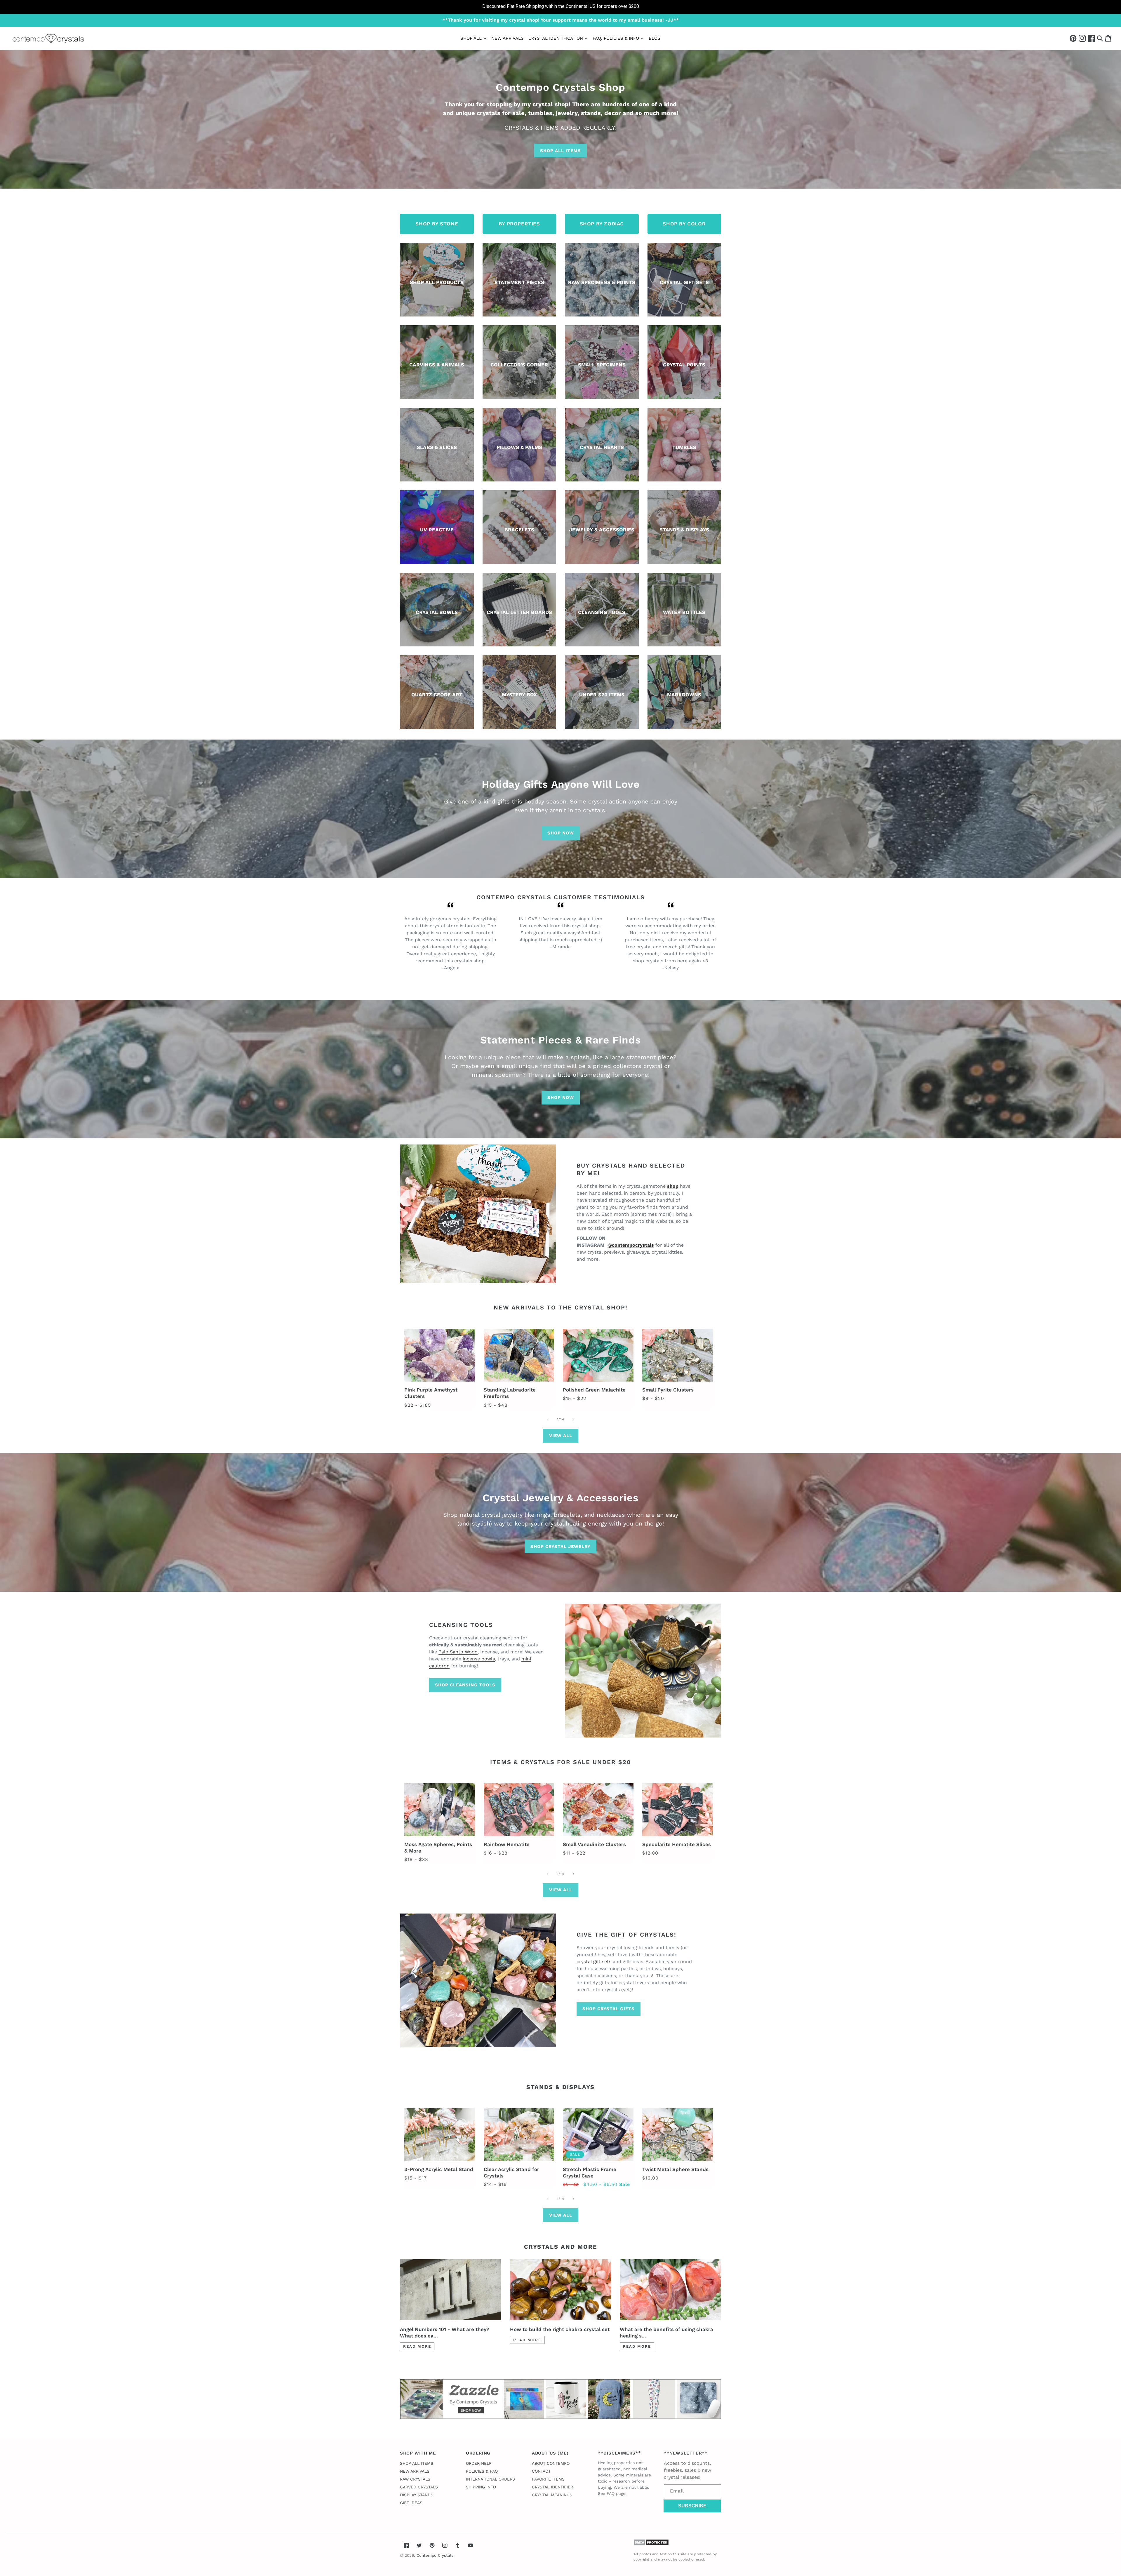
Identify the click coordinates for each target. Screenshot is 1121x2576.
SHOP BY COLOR (684, 224)
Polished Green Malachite (594, 1390)
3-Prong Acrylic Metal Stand (439, 2169)
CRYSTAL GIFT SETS (684, 282)
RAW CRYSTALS (415, 2479)
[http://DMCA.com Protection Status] (651, 2544)
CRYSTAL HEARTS (602, 447)
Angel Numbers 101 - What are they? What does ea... (445, 2333)
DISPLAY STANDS (417, 2495)
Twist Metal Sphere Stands (675, 2169)
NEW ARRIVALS (415, 2471)
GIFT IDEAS (411, 2503)
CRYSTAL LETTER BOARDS (519, 612)
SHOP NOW (561, 833)
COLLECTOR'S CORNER (519, 365)
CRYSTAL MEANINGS (552, 2495)
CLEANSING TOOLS (602, 612)
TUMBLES (684, 447)
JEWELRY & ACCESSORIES (602, 530)
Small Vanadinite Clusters (594, 1844)
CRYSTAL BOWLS (437, 612)
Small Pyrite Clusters (668, 1390)
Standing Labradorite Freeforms (510, 1393)
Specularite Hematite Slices (677, 1844)
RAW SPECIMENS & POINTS (602, 282)
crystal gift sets (594, 1962)
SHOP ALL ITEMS (560, 151)
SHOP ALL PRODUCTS (437, 282)
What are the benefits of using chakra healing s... (666, 2333)
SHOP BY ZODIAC (602, 224)
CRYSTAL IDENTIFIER (552, 2487)
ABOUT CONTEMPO (551, 2463)
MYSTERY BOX (519, 695)
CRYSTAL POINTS (684, 365)
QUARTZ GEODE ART (437, 695)
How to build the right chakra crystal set (560, 2329)
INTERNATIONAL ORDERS (490, 2479)
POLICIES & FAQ (482, 2471)
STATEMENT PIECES (519, 282)
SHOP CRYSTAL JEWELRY (560, 1547)
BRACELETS (519, 530)
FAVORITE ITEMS (548, 2479)
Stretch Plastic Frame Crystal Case (590, 2173)
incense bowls (479, 1659)
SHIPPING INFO (481, 2487)
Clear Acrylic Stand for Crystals (511, 2173)
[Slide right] (573, 1420)
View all (561, 1436)
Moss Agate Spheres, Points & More (438, 1848)
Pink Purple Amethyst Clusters (431, 1393)
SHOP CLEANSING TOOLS (465, 1685)
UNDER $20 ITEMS (602, 695)
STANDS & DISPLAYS (684, 530)
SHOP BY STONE (437, 224)
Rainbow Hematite (507, 1844)
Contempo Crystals (435, 2555)
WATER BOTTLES (684, 612)
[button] (1100, 38)
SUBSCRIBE (692, 2506)
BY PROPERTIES (519, 224)
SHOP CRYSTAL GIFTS (609, 2009)
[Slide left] (548, 1420)
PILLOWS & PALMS (519, 447)
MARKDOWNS (684, 695)
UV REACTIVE (437, 530)
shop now (561, 1097)
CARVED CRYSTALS (419, 2487)
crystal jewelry (503, 1515)
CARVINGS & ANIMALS (437, 365)
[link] (560, 7)
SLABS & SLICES (437, 447)
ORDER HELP (479, 2463)
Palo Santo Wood (458, 1652)
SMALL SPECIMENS (602, 365)
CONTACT (541, 2471)
